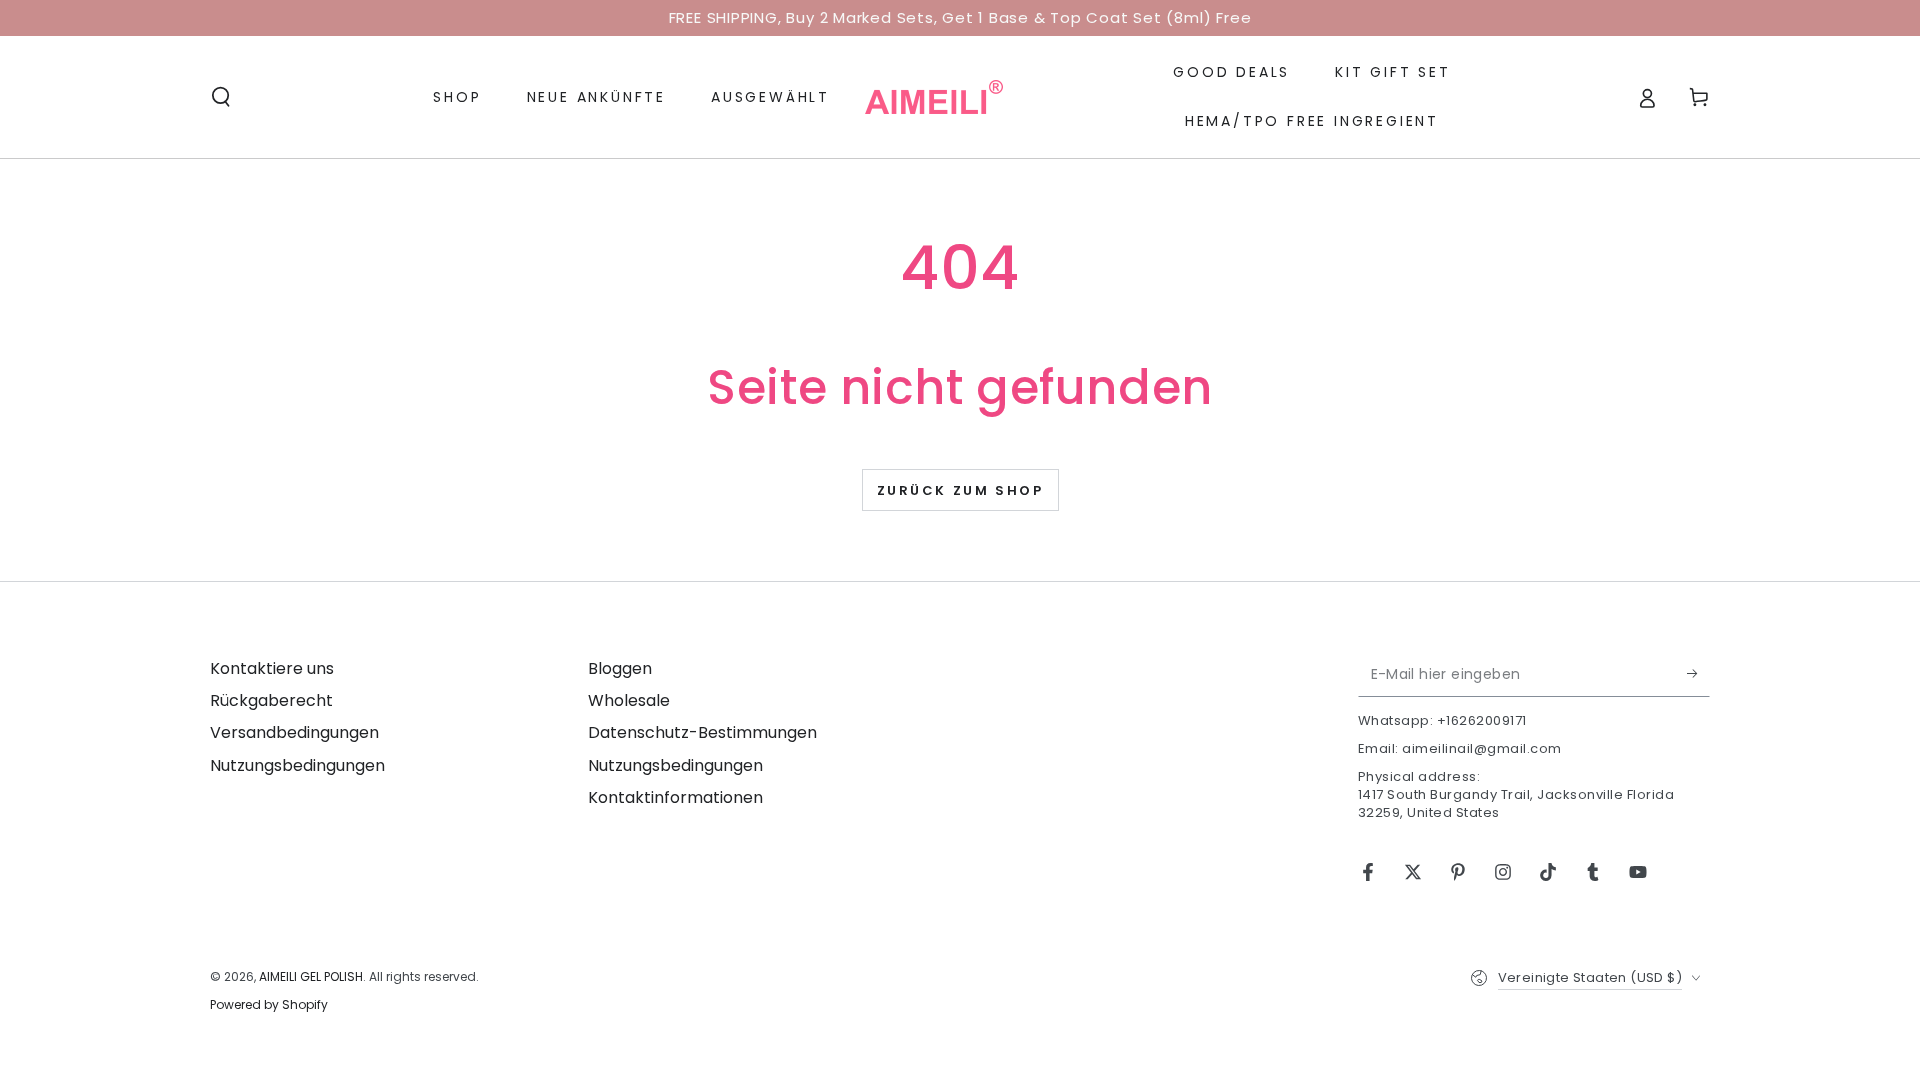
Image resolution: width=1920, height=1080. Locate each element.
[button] (221, 97)
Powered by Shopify (269, 1005)
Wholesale (629, 700)
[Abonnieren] (1698, 674)
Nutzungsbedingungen (297, 765)
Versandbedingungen (294, 732)
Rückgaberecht (271, 700)
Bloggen (620, 668)
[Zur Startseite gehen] (934, 97)
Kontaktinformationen (675, 797)
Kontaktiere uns (272, 668)
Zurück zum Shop (960, 490)
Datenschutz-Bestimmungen (702, 732)
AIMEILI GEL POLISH (311, 976)
